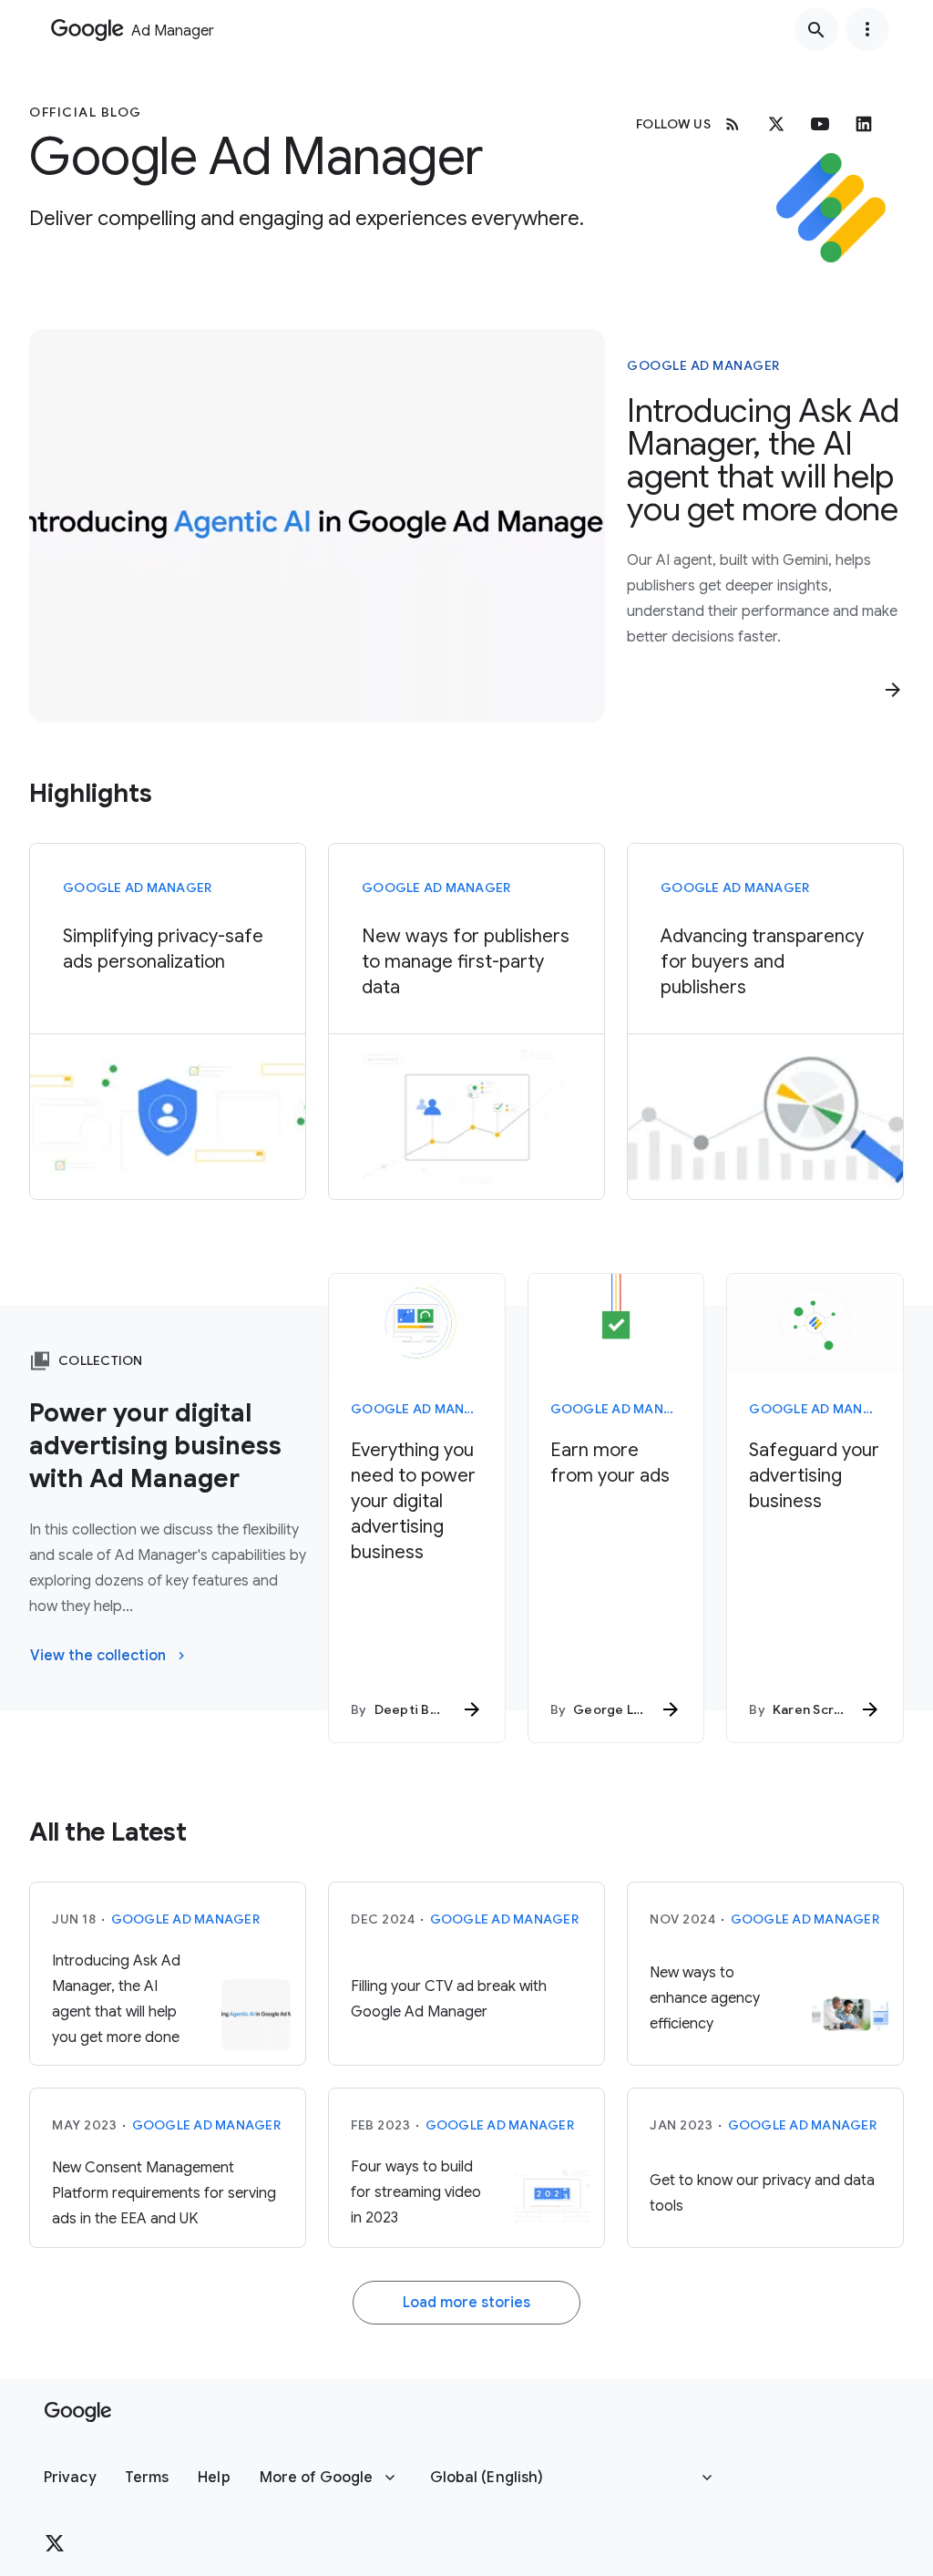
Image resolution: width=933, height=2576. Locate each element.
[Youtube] (820, 124)
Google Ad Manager (703, 365)
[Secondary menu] (867, 29)
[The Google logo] (78, 2412)
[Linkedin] (864, 124)
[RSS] (733, 124)
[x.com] (776, 124)
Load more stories (466, 2303)
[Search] (816, 29)
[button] (70, 2478)
